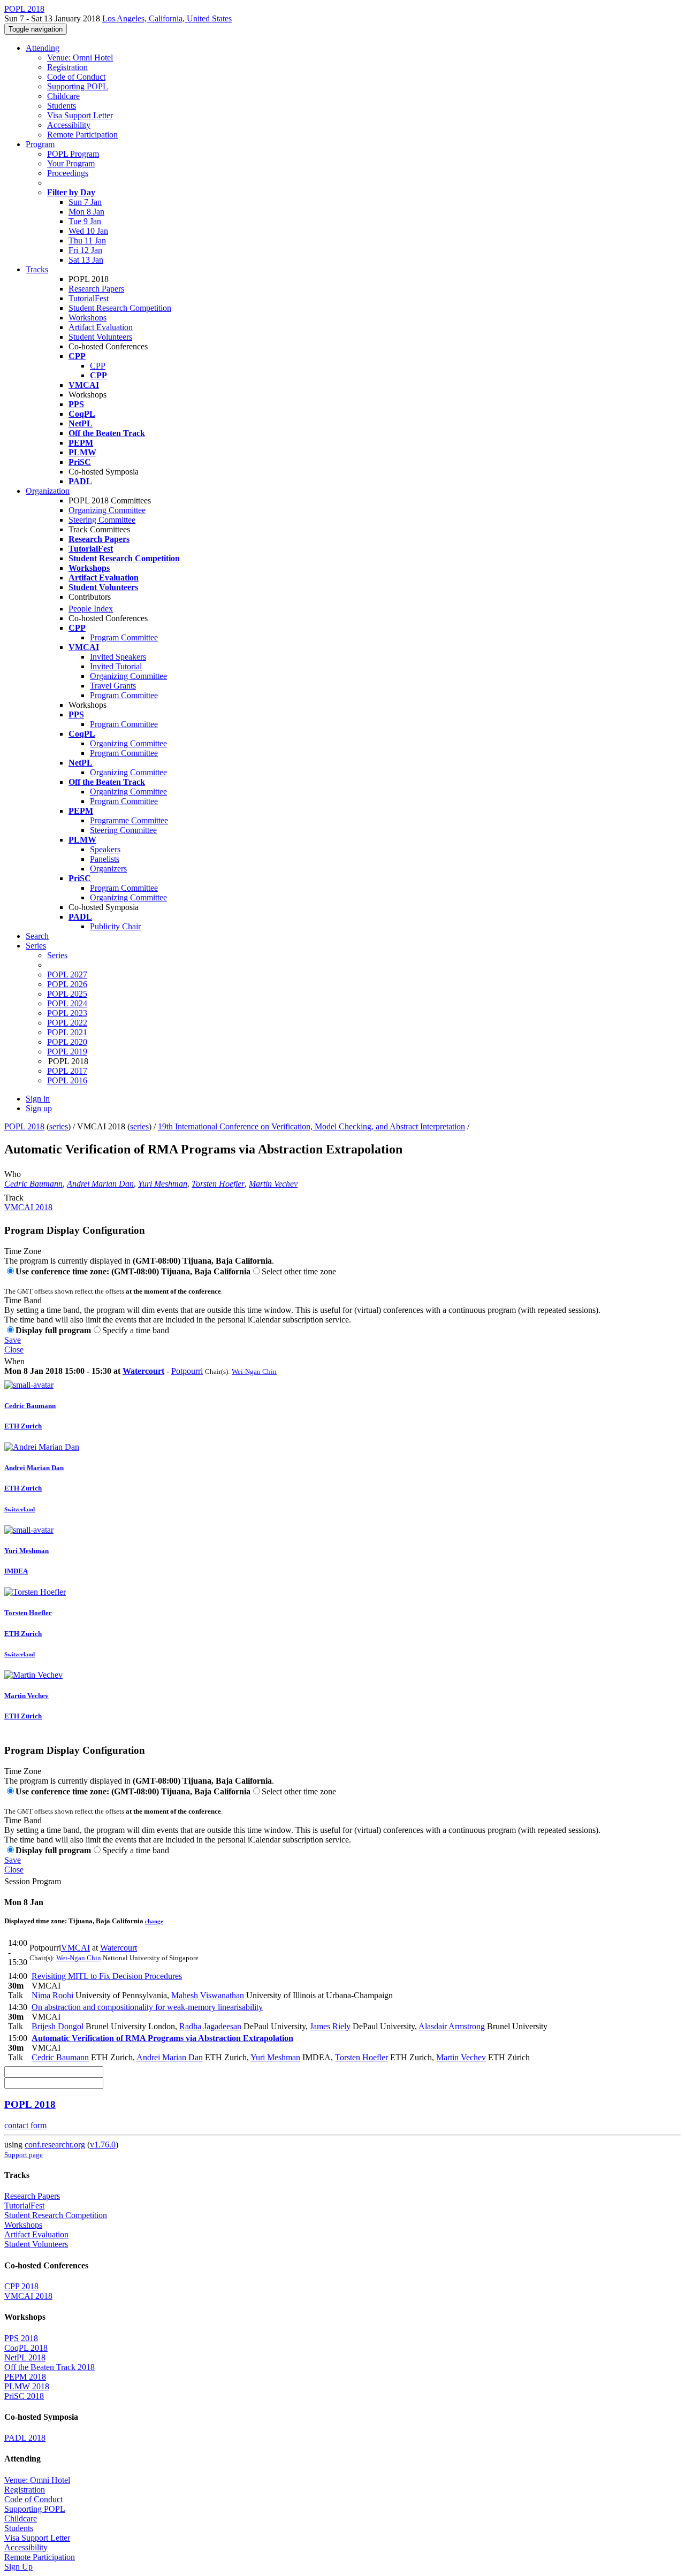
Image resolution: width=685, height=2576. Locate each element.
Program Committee (124, 637)
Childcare (63, 96)
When (14, 1361)
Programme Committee (129, 820)
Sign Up (18, 2567)
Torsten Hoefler (218, 1184)
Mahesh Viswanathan (208, 1995)
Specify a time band (136, 1330)
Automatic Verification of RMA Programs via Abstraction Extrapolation (162, 2038)
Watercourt (143, 1371)
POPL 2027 (67, 974)
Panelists (105, 859)
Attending (43, 48)
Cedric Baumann (33, 1184)
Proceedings (68, 173)
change (154, 1921)
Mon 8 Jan (86, 212)
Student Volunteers (100, 337)
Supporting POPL (78, 86)
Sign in (38, 1099)
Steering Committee (102, 520)
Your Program (71, 163)
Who (13, 1174)
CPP (98, 366)
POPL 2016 (67, 1080)
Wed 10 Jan (88, 231)
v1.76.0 (103, 2145)
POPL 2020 (67, 1042)
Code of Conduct (76, 77)
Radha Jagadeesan (210, 2026)
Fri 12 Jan (85, 250)
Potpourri (187, 1371)
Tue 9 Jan (85, 221)
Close (14, 1350)
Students (62, 106)
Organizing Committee (107, 510)
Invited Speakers (118, 657)
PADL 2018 (25, 2438)
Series (57, 955)
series (59, 1126)
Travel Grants (113, 686)
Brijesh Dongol (58, 2026)
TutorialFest (89, 298)
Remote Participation (82, 135)
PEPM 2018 (25, 2377)
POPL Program (73, 154)
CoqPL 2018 (26, 2348)
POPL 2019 (67, 1052)
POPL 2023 (67, 1013)
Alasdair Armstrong (452, 2026)
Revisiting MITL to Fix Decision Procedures (107, 1976)
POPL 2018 (24, 1126)
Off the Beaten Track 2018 (50, 2367)
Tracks (37, 269)
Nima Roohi (52, 1995)
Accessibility (69, 125)
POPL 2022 (67, 1023)
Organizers (108, 869)
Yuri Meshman (163, 1184)
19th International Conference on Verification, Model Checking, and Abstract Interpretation (311, 1126)
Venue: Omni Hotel (80, 58)
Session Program (33, 1881)
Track (14, 1198)
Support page (24, 2155)
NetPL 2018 (25, 2357)
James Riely (330, 2026)
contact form (25, 2125)
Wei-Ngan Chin (254, 1371)
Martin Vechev (273, 1184)
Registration (67, 67)
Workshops (87, 318)
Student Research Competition (120, 308)
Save (13, 1340)
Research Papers (96, 289)
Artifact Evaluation (101, 327)
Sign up (39, 1108)
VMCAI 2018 (28, 1207)
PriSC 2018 (24, 2396)
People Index (91, 609)
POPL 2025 (67, 994)
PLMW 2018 (27, 2386)
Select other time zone (299, 1271)
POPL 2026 (67, 984)
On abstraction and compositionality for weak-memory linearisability (147, 2007)
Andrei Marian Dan (100, 1184)
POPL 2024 (67, 1003)
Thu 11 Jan (87, 240)
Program (40, 144)
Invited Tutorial (116, 666)
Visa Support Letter (80, 115)
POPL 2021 (67, 1032)
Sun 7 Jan (85, 202)
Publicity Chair (115, 926)
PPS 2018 (21, 2338)
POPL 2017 (67, 1071)
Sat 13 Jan (86, 260)
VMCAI (75, 1948)
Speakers (105, 849)
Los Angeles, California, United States (167, 18)
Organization (48, 491)
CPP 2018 (21, 2286)
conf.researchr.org (55, 2145)
